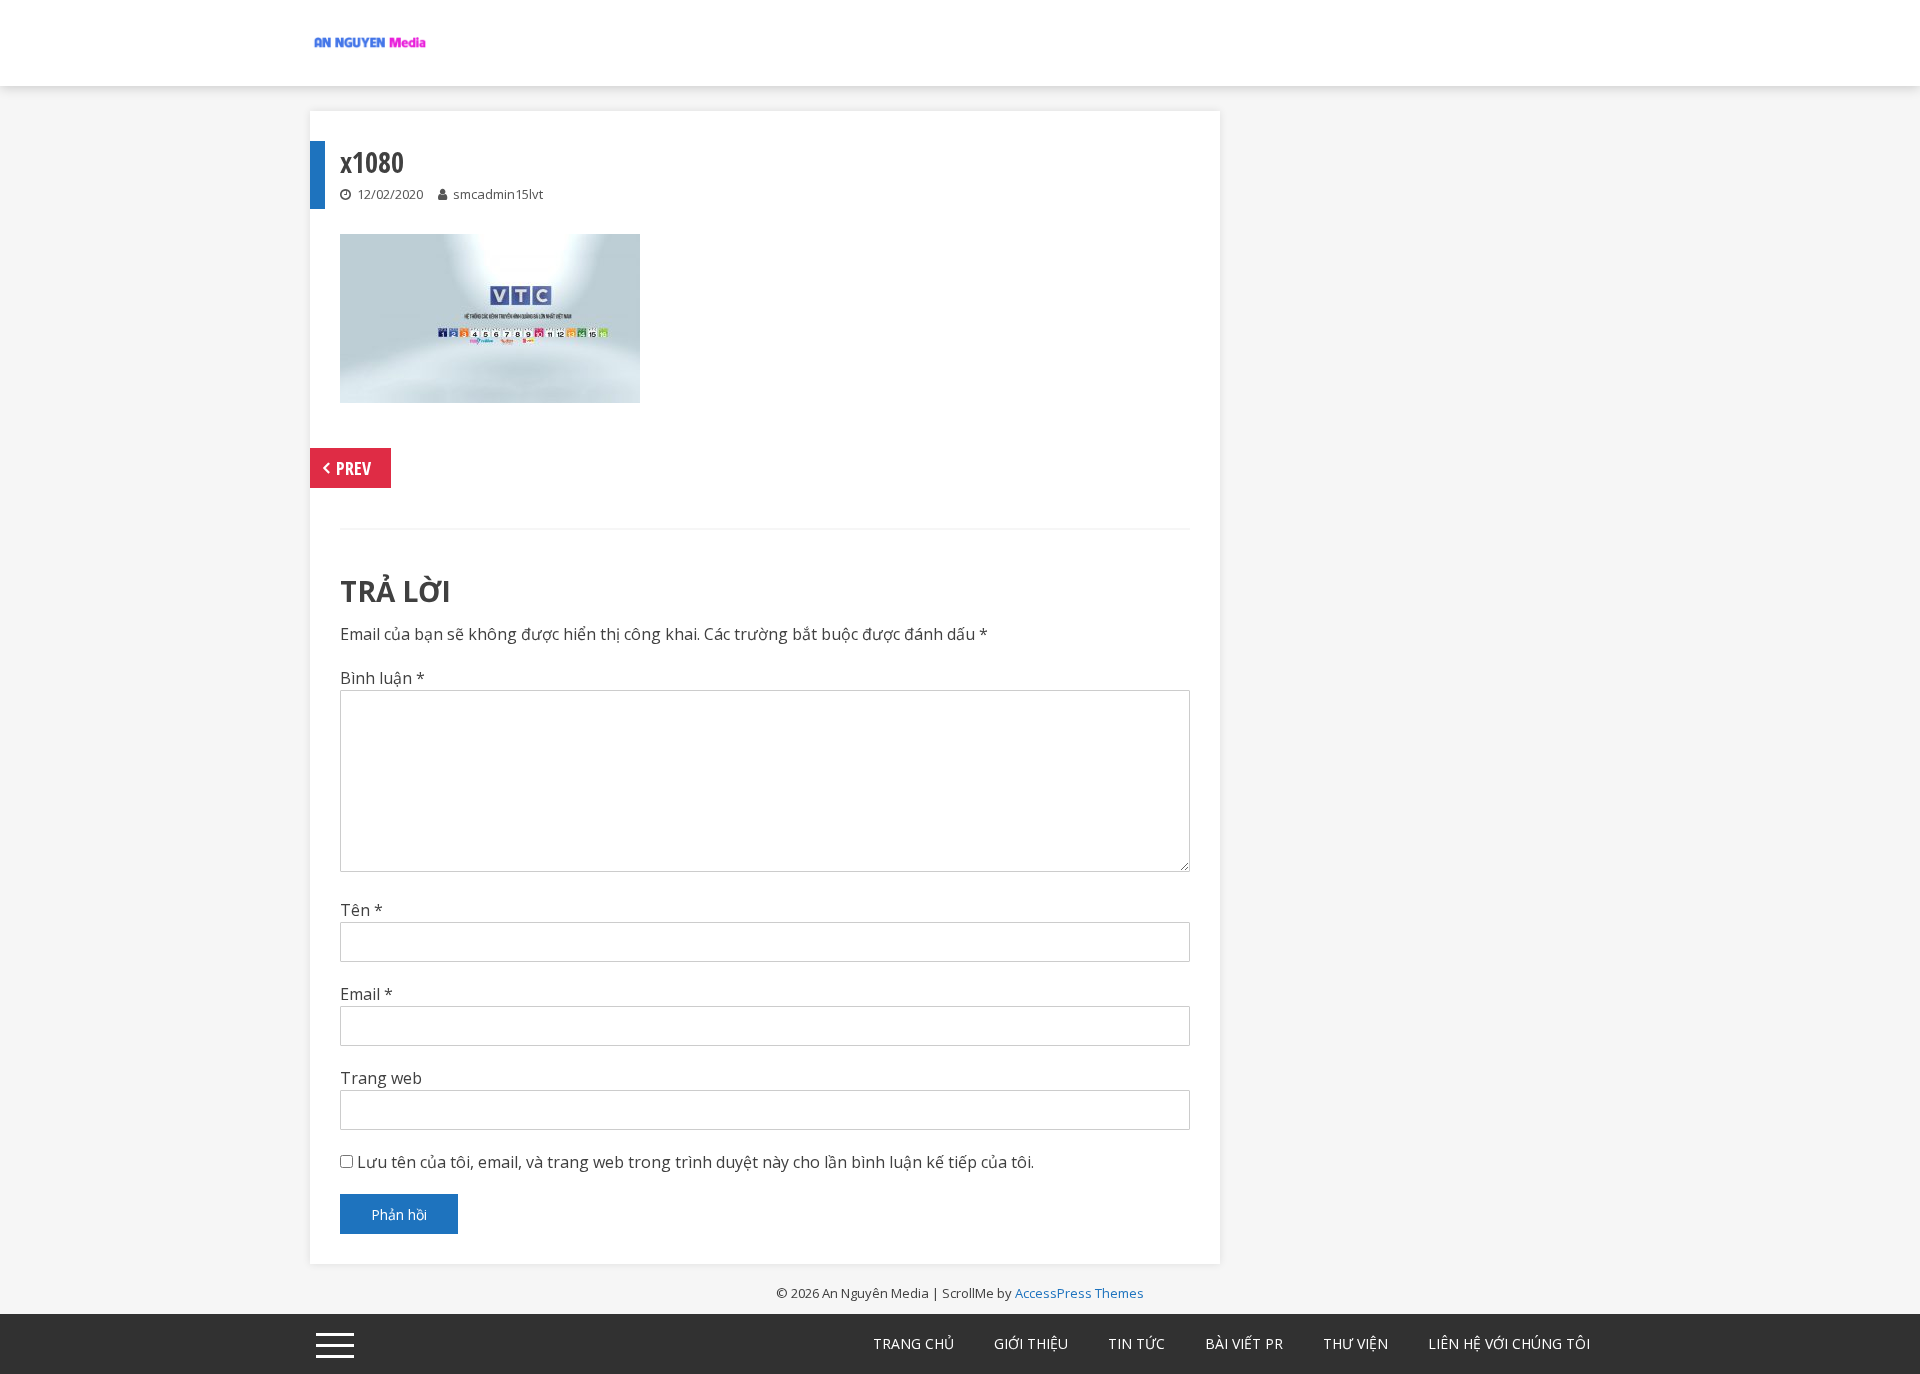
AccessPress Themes (1079, 1293)
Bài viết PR (1244, 1343)
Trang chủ (913, 1343)
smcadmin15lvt (498, 194)
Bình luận (382, 678)
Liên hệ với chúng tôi (1509, 1343)
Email (366, 994)
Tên (361, 910)
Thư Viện (1355, 1343)
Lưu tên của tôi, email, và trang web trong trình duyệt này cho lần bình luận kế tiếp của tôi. (695, 1162)
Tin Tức (1136, 1343)
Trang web (381, 1078)
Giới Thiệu (1031, 1343)
